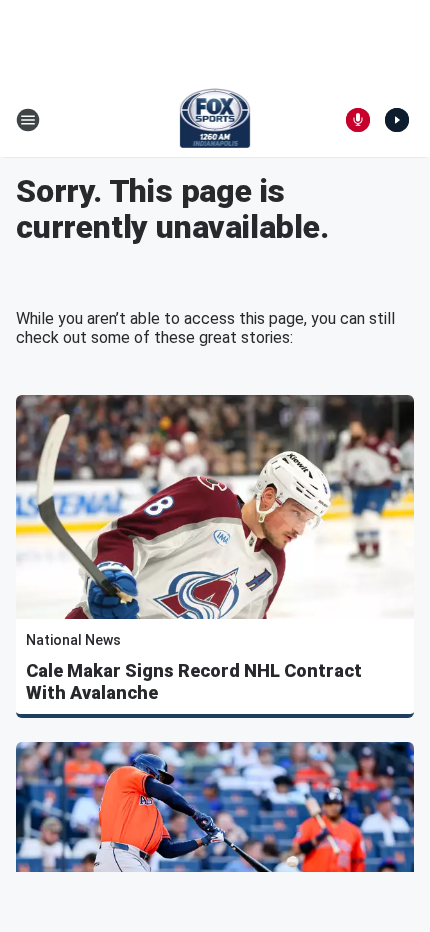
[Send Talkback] (358, 120)
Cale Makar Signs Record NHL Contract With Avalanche (194, 681)
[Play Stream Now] (397, 120)
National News (73, 640)
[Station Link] (215, 120)
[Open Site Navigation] (28, 120)
